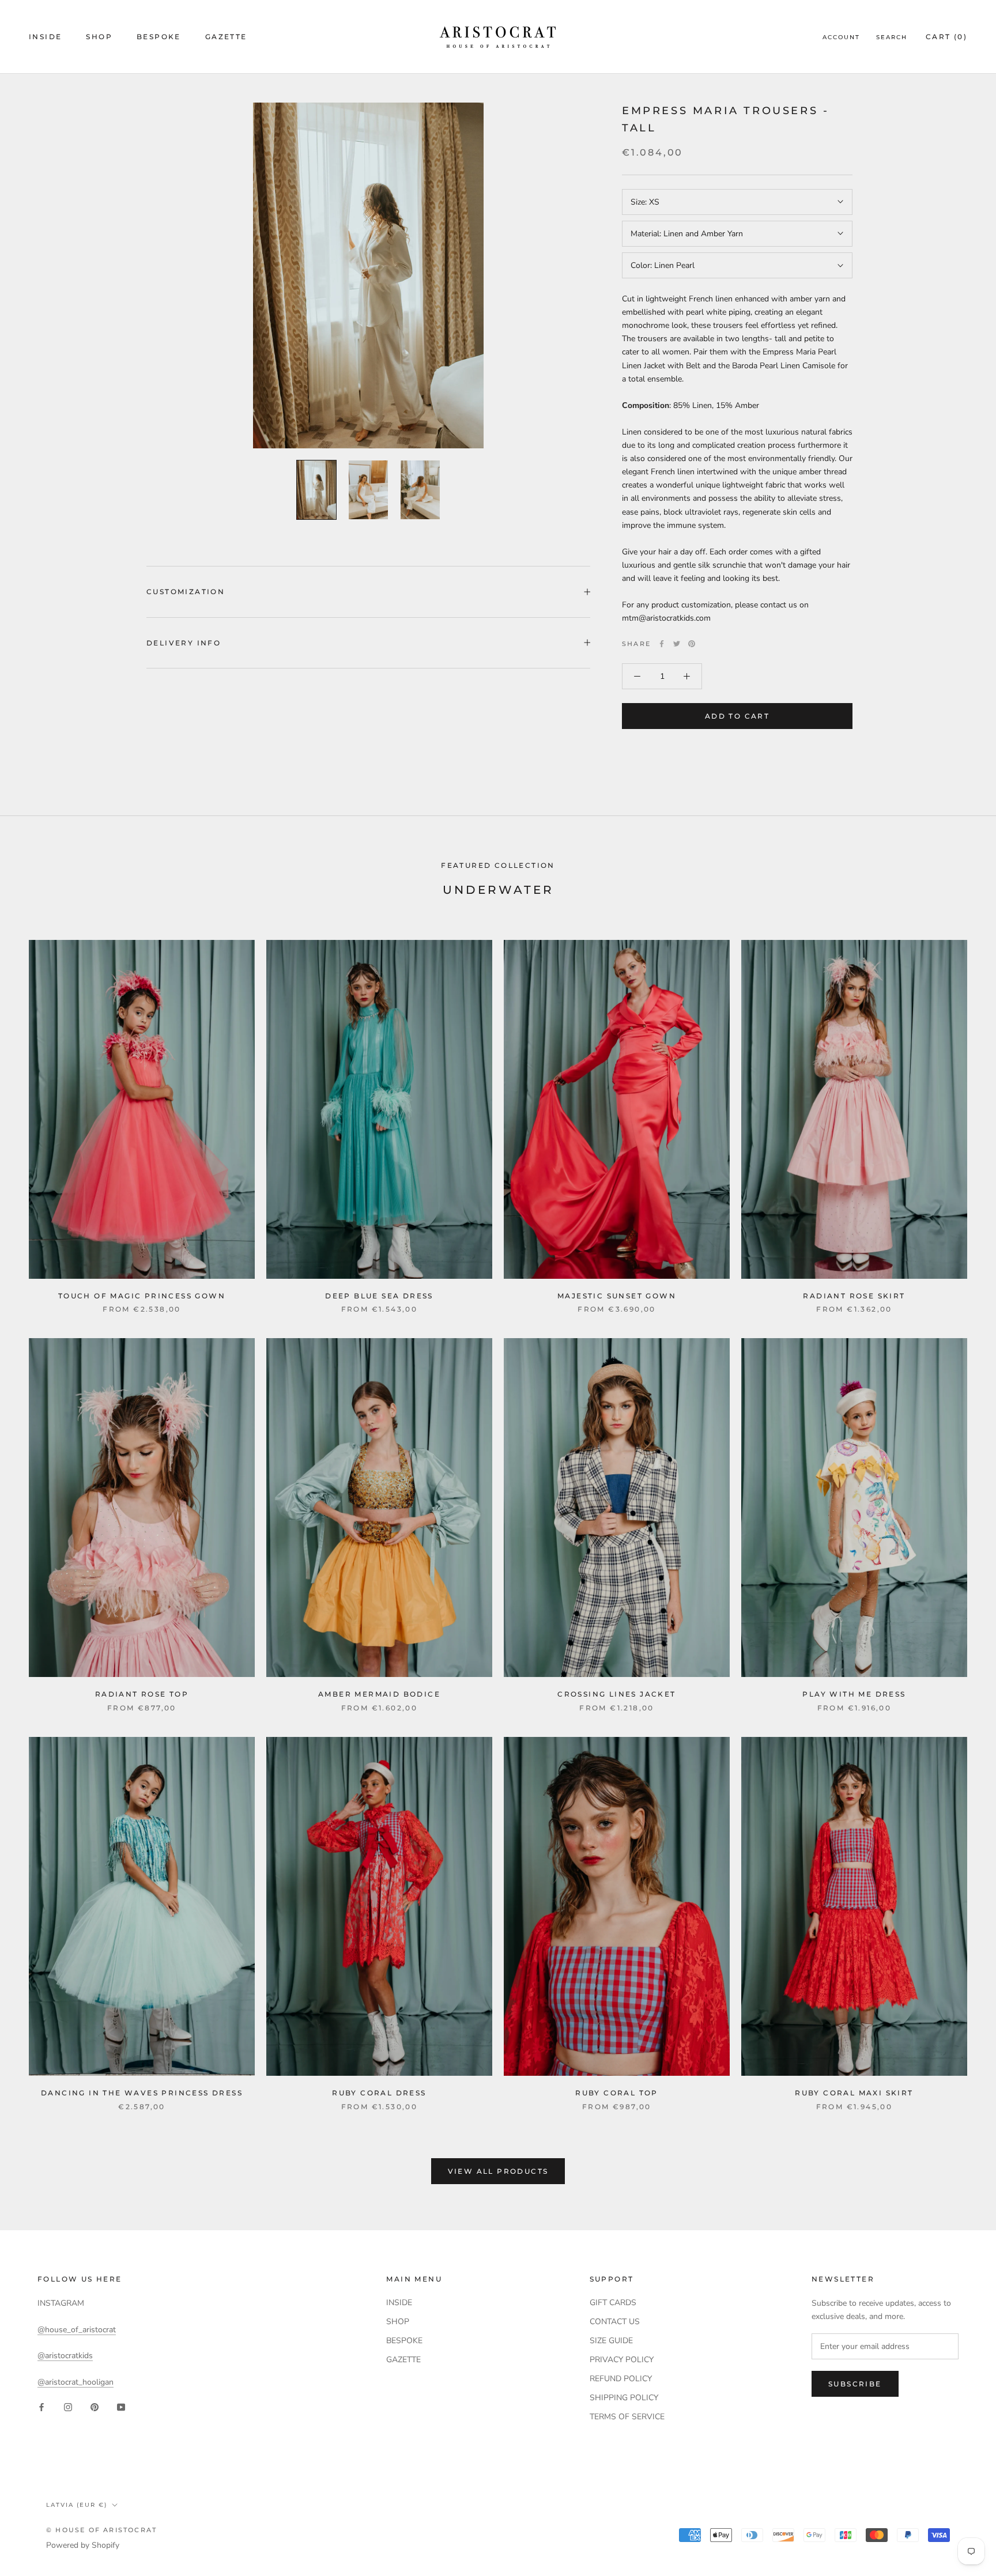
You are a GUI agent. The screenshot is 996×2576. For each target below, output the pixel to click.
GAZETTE (226, 37)
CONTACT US (615, 2322)
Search (892, 37)
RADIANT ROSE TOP (142, 1694)
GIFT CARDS (613, 2303)
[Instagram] (68, 2407)
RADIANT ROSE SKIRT (854, 1296)
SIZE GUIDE (611, 2341)
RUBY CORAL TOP (617, 2093)
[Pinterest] (692, 644)
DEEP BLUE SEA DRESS (379, 1296)
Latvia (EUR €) (77, 2505)
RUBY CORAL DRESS (379, 2093)
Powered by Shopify (83, 2545)
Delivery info (184, 643)
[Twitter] (677, 644)
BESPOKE (159, 37)
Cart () (946, 37)
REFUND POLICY (621, 2379)
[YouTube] (121, 2407)
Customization (186, 592)
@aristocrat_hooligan (76, 2382)
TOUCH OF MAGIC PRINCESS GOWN (142, 1296)
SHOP (99, 37)
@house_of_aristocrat (77, 2330)
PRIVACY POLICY (622, 2360)
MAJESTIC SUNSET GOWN (617, 1296)
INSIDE (45, 37)
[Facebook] (662, 644)
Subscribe (855, 2384)
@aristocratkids (65, 2356)
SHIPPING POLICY (624, 2398)
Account (841, 37)
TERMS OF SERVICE (627, 2417)
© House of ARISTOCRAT (101, 2530)
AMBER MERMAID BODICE (379, 1694)
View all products (498, 2171)
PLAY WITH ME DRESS (854, 1694)
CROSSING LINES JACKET (616, 1694)
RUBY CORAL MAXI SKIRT (854, 2093)
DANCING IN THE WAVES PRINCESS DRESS (142, 2093)
